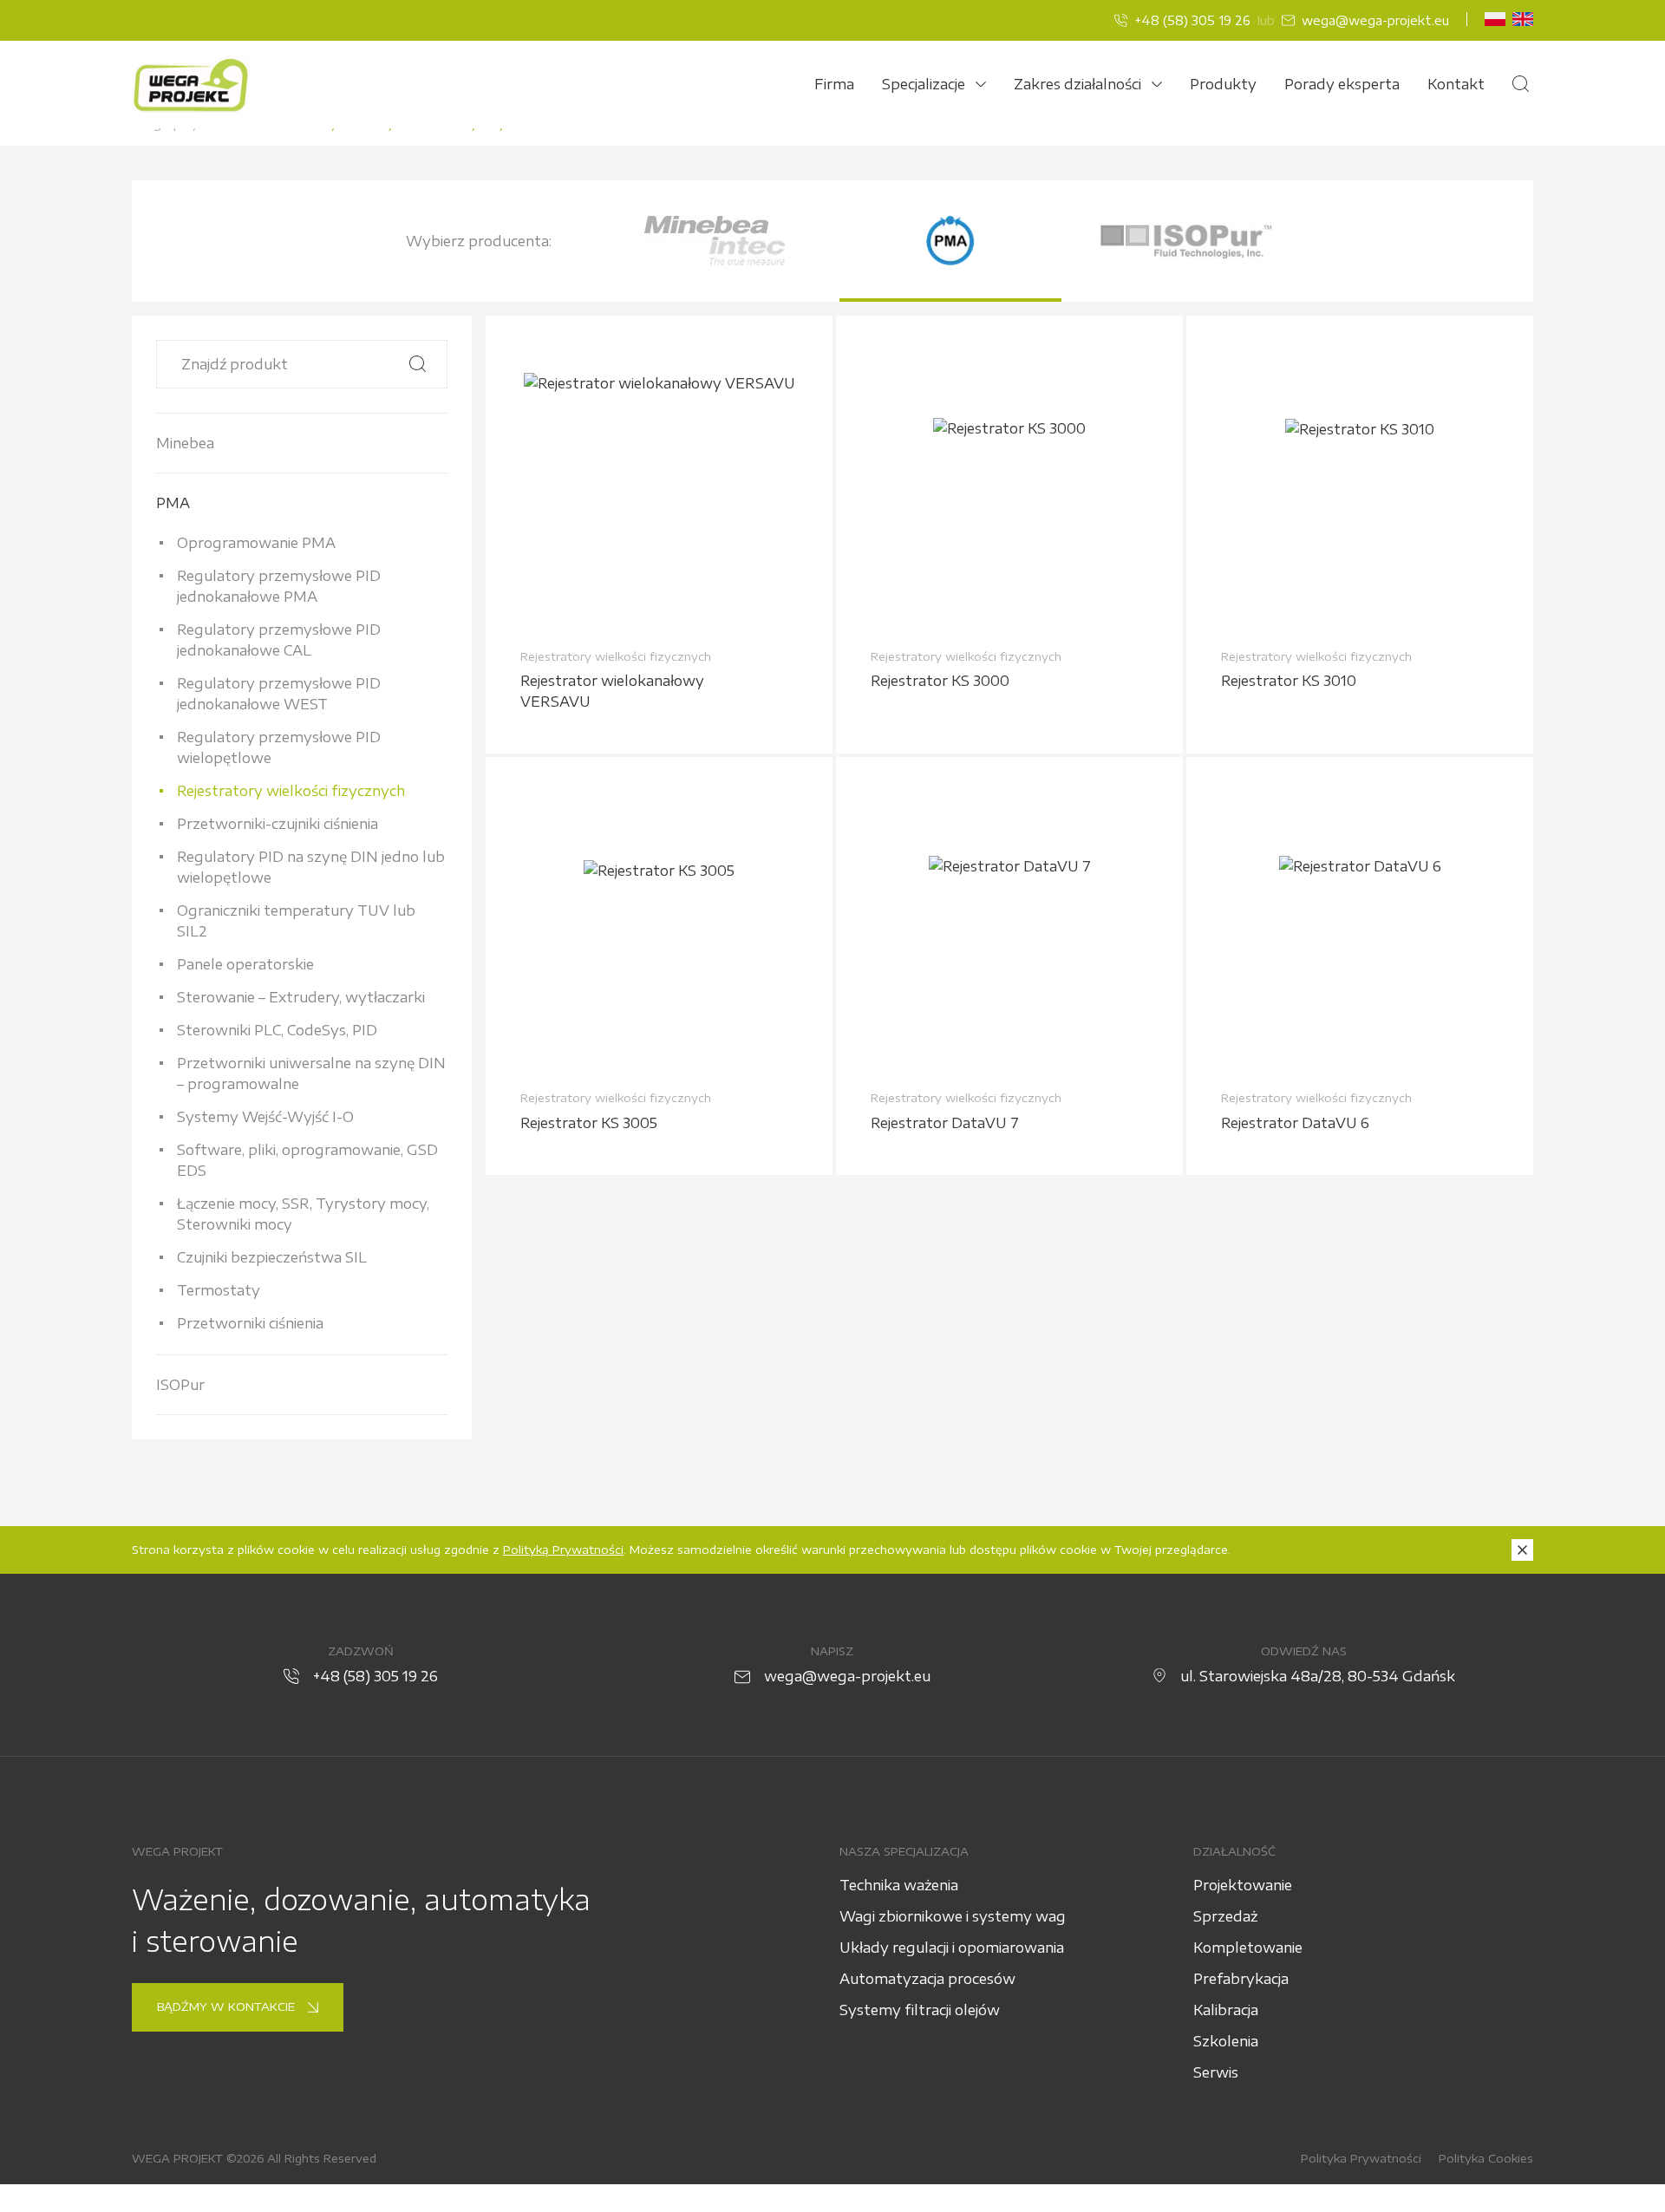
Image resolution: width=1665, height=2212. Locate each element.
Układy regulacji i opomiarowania (952, 1948)
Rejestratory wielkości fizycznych (291, 791)
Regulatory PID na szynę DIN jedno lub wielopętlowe (311, 867)
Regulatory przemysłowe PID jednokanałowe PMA (279, 586)
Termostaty (219, 1290)
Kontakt (1456, 84)
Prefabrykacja (1241, 1979)
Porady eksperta (1342, 84)
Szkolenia (1226, 2041)
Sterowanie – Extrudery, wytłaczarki (301, 997)
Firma (834, 84)
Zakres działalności (1077, 84)
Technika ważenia (899, 1885)
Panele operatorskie (245, 964)
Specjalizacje (924, 84)
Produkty (1223, 84)
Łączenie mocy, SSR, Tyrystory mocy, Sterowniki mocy (303, 1214)
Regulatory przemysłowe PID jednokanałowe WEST (279, 694)
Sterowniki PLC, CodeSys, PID (277, 1030)
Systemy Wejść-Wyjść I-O (265, 1117)
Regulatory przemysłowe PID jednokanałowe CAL (279, 640)
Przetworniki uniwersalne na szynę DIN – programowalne (311, 1073)
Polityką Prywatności (563, 1550)
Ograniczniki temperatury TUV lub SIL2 (296, 921)
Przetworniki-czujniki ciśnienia (277, 824)
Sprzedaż (1225, 1916)
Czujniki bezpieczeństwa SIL (272, 1257)
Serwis (1216, 2072)
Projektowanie (1243, 1885)
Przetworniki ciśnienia (250, 1323)
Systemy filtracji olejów (920, 2010)
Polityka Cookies (1486, 2158)
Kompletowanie (1248, 1948)
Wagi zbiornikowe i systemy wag (953, 1916)
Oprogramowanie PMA (256, 543)
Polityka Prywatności (1361, 2158)
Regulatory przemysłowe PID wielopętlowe (279, 747)
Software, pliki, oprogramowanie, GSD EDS (307, 1160)
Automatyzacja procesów (927, 1979)
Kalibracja (1226, 2010)
